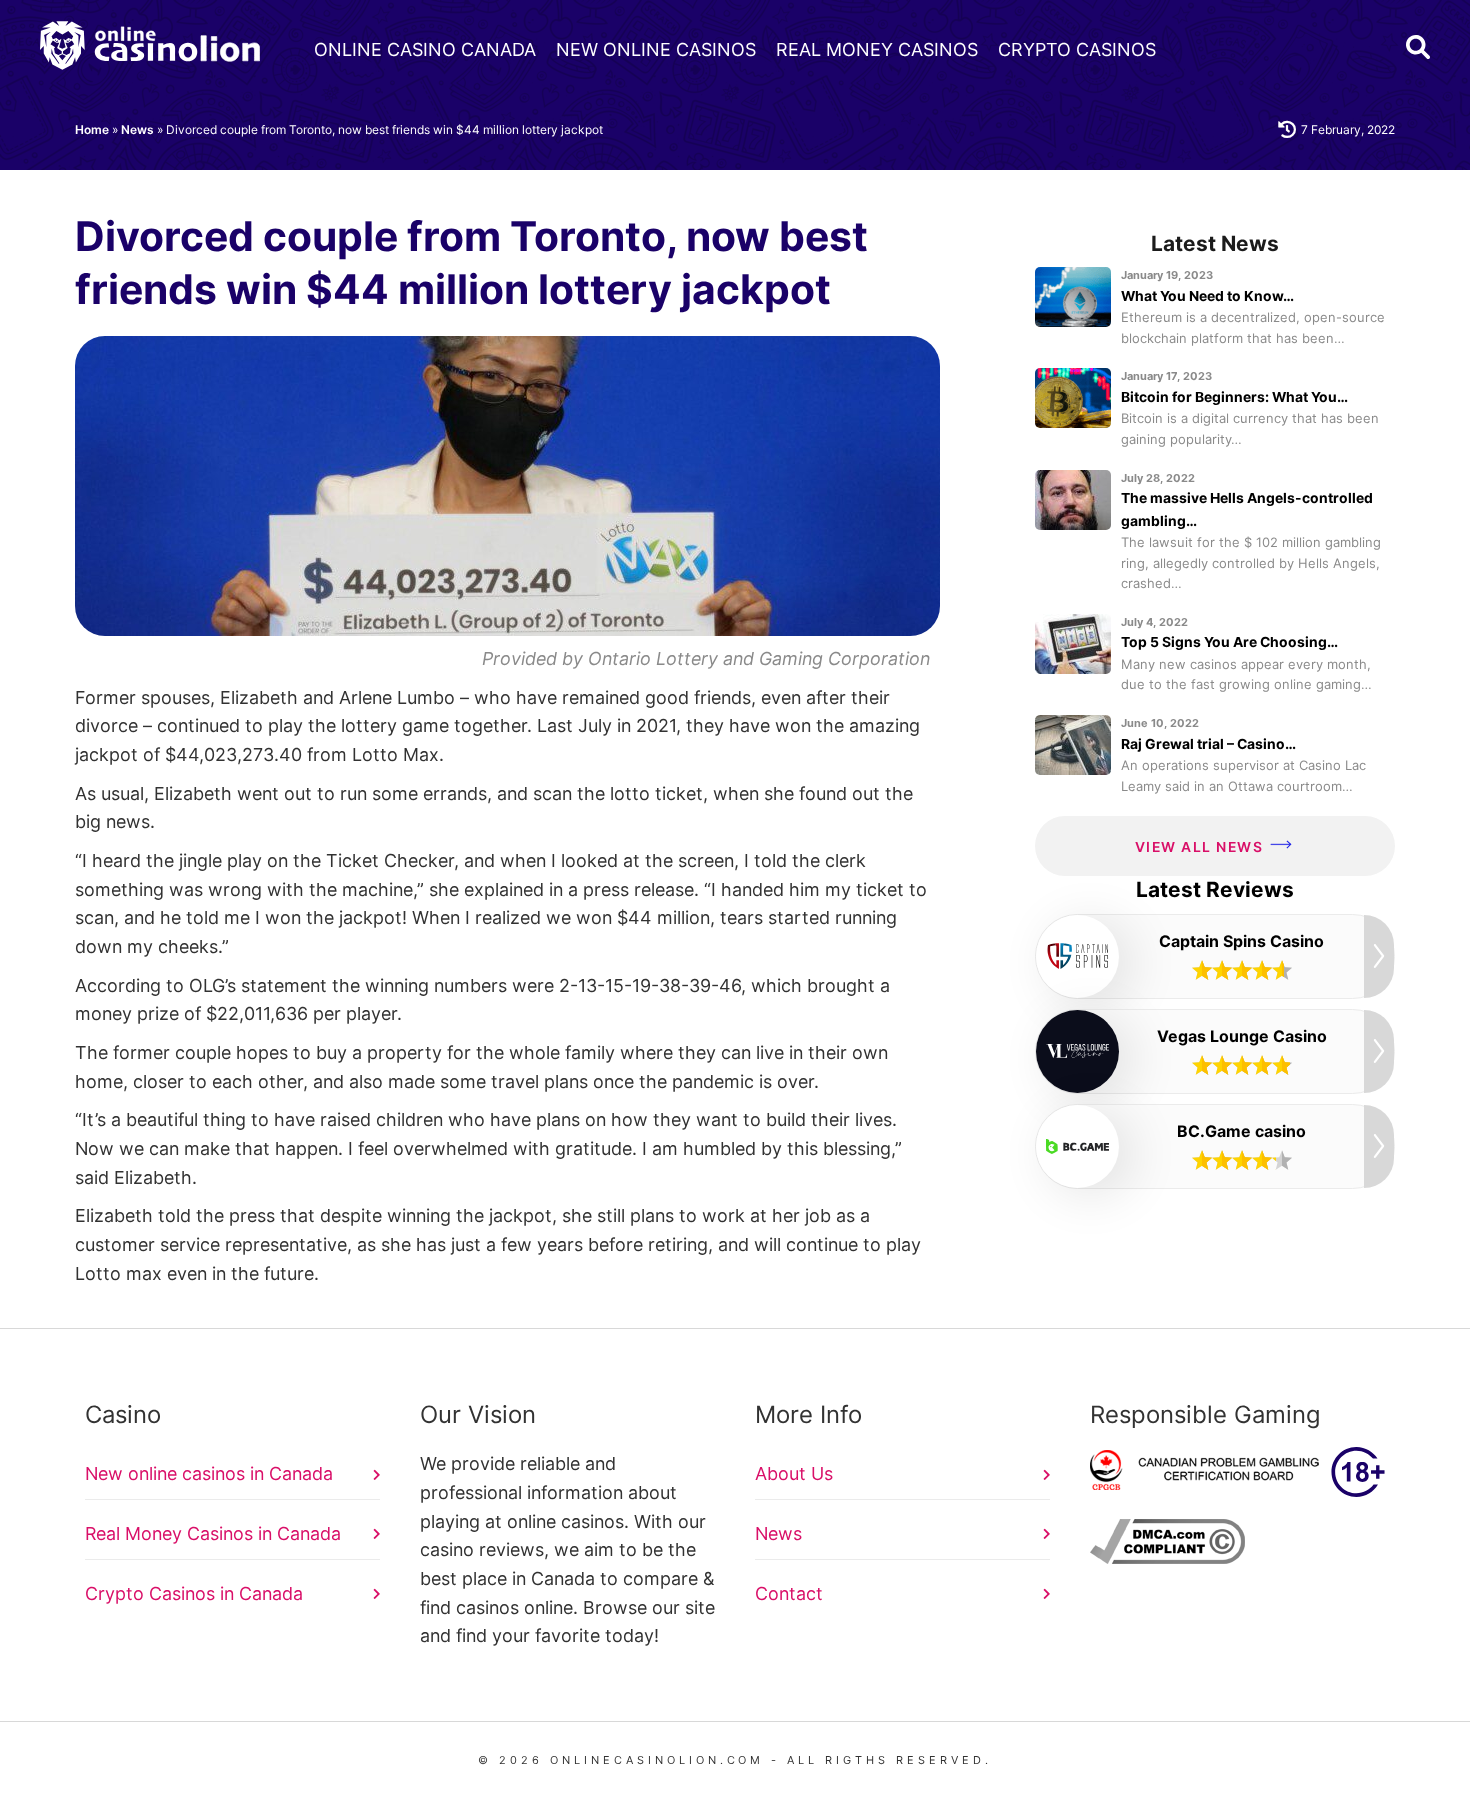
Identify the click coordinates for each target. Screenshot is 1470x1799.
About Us (794, 1473)
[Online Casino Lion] (150, 46)
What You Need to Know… (1207, 295)
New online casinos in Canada (209, 1473)
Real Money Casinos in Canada (213, 1533)
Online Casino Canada (425, 49)
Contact (789, 1593)
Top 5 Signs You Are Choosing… (1229, 641)
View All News (1199, 846)
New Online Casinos (656, 49)
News (137, 129)
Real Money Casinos (877, 49)
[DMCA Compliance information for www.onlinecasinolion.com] (1167, 1557)
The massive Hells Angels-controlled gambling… (1247, 508)
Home (92, 129)
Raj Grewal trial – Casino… (1208, 743)
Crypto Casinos (1077, 49)
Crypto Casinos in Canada (194, 1593)
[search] (1418, 47)
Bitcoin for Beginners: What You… (1234, 396)
